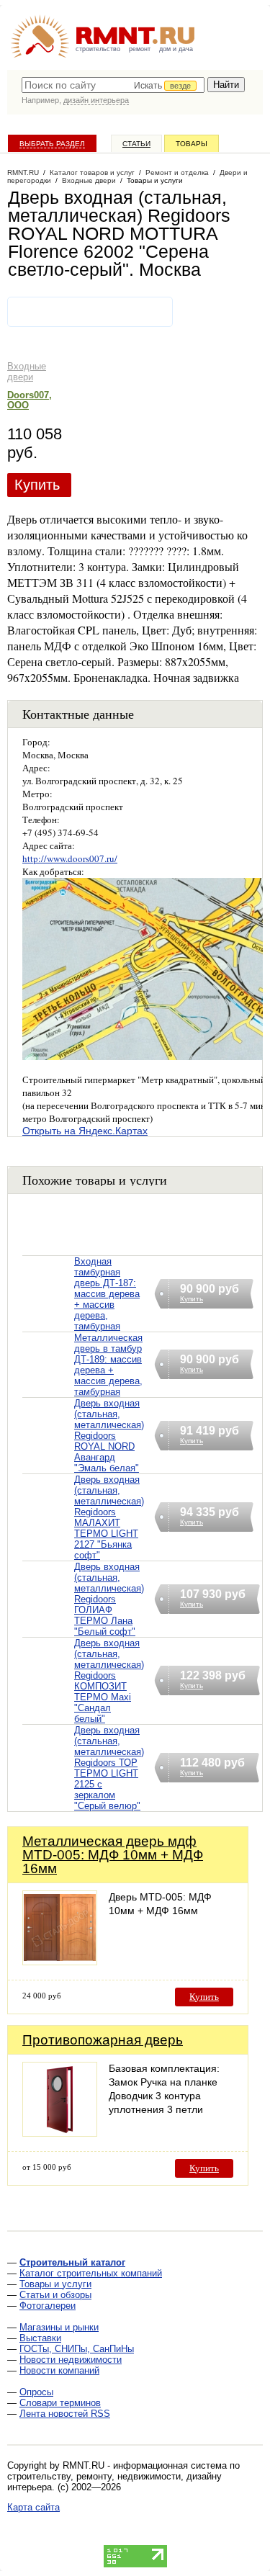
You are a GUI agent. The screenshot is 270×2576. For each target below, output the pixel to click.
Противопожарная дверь (103, 2040)
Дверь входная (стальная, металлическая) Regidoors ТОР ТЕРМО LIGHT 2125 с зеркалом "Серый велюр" (109, 1768)
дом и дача (176, 49)
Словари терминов (60, 2403)
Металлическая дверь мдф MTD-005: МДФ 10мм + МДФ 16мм (113, 1855)
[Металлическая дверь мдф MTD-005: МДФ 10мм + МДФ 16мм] (60, 1961)
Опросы (36, 2392)
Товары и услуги (55, 2284)
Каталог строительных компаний (91, 2273)
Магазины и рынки (59, 2327)
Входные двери (27, 372)
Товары (192, 144)
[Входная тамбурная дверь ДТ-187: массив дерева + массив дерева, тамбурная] (48, 1312)
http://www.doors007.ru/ (70, 858)
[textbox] (113, 85)
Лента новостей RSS (65, 2414)
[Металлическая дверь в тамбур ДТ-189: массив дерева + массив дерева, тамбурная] (48, 1383)
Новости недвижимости (71, 2360)
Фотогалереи (48, 2306)
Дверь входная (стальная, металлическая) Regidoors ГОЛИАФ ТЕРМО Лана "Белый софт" (109, 1599)
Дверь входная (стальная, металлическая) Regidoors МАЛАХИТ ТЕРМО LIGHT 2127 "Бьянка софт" (109, 1517)
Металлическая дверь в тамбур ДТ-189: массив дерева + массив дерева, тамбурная (108, 1365)
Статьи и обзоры (55, 2295)
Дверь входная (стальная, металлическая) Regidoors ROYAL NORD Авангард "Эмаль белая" (109, 1436)
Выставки (40, 2338)
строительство (98, 49)
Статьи (136, 144)
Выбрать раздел (52, 144)
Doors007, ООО (30, 400)
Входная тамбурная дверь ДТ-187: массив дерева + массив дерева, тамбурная (107, 1294)
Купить (37, 485)
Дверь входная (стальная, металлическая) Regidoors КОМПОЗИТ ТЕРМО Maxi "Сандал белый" (109, 1681)
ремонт (140, 49)
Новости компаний (59, 2370)
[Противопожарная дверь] (60, 2133)
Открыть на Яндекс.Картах (85, 1131)
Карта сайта (33, 2507)
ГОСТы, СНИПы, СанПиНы (77, 2349)
